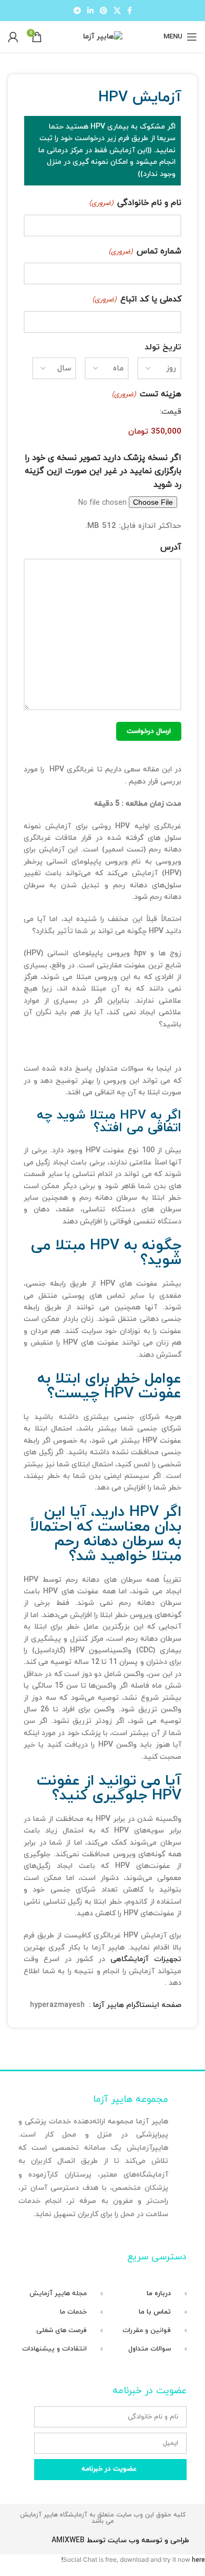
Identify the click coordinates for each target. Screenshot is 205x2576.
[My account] (13, 37)
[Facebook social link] (130, 11)
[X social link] (117, 11)
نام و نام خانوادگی (135, 203)
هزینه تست (147, 394)
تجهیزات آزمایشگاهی (146, 1959)
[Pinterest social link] (104, 11)
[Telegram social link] (77, 11)
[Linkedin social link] (90, 11)
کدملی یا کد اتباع (137, 299)
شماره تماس (145, 251)
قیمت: (171, 412)
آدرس (171, 547)
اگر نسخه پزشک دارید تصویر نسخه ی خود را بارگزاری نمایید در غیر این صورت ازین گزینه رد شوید (103, 471)
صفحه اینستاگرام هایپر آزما (137, 2005)
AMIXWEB (68, 2540)
